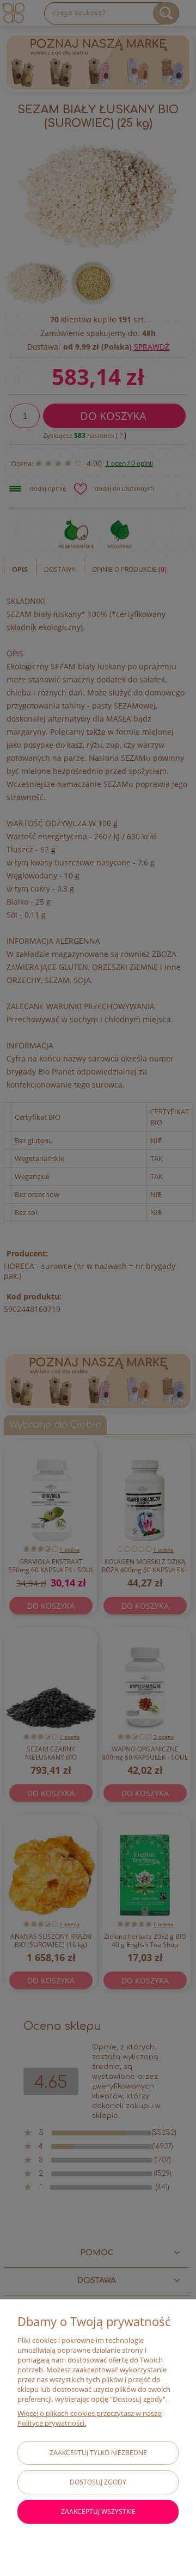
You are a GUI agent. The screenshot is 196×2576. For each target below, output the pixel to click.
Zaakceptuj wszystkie (98, 2511)
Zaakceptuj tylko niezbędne (98, 2453)
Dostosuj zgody (98, 2482)
